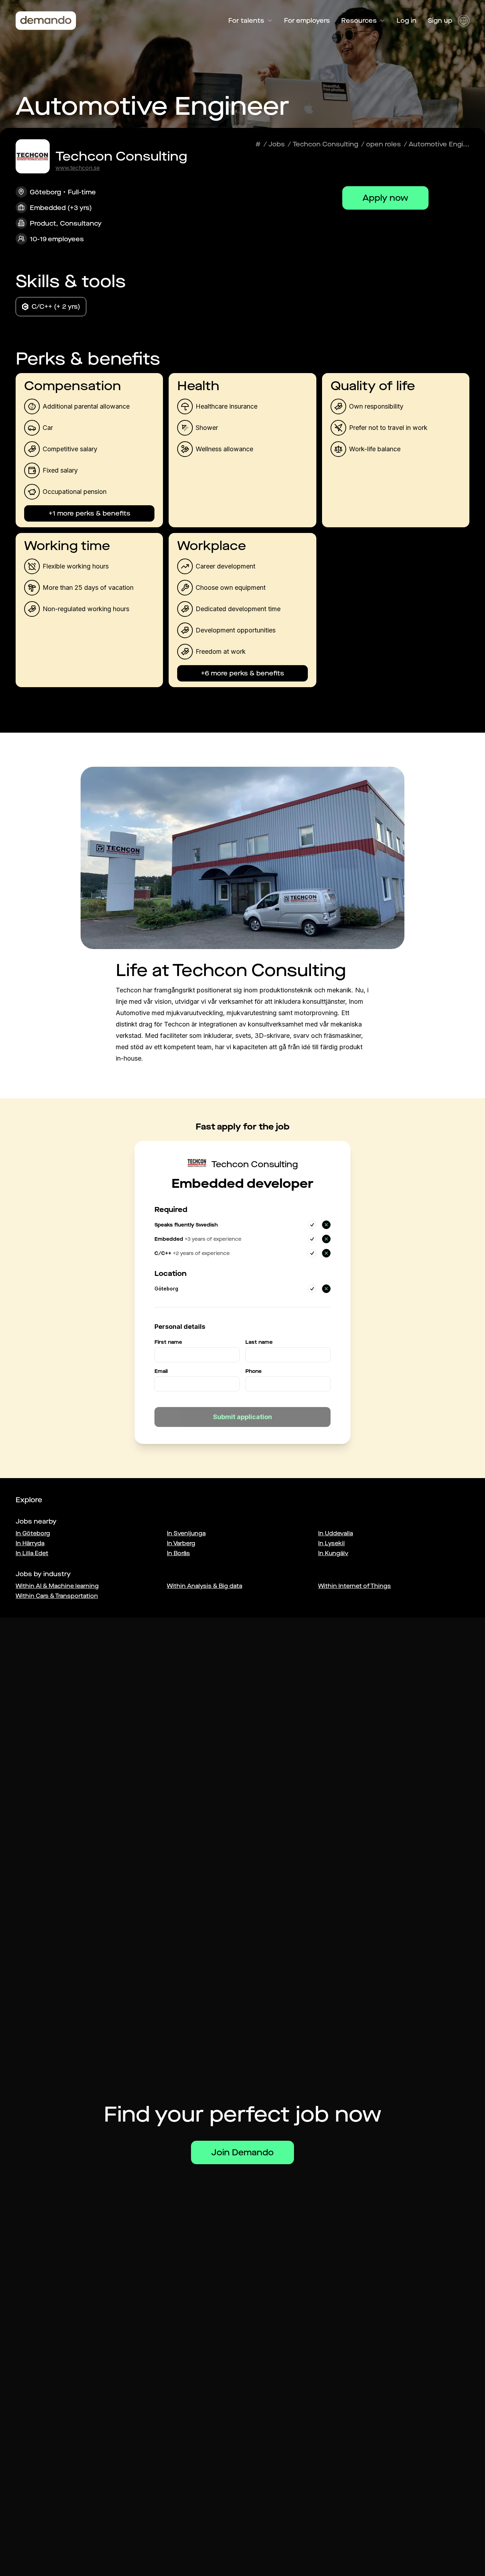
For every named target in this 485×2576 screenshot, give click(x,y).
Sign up (440, 21)
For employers (307, 21)
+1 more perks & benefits (89, 513)
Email (161, 1371)
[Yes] (312, 1225)
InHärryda (30, 1543)
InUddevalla (336, 1533)
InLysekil (331, 1543)
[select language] (464, 21)
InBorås (178, 1553)
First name (168, 1342)
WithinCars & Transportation (57, 1596)
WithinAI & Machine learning (57, 1586)
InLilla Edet (32, 1553)
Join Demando (243, 2152)
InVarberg (181, 1543)
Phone (254, 1371)
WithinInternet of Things (355, 1586)
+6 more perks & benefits (243, 673)
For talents (246, 21)
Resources (359, 21)
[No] (326, 1225)
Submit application (243, 1417)
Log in (407, 21)
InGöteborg (33, 1533)
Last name (259, 1342)
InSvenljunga (186, 1533)
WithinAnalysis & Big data (205, 1586)
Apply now (385, 198)
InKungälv (333, 1553)
